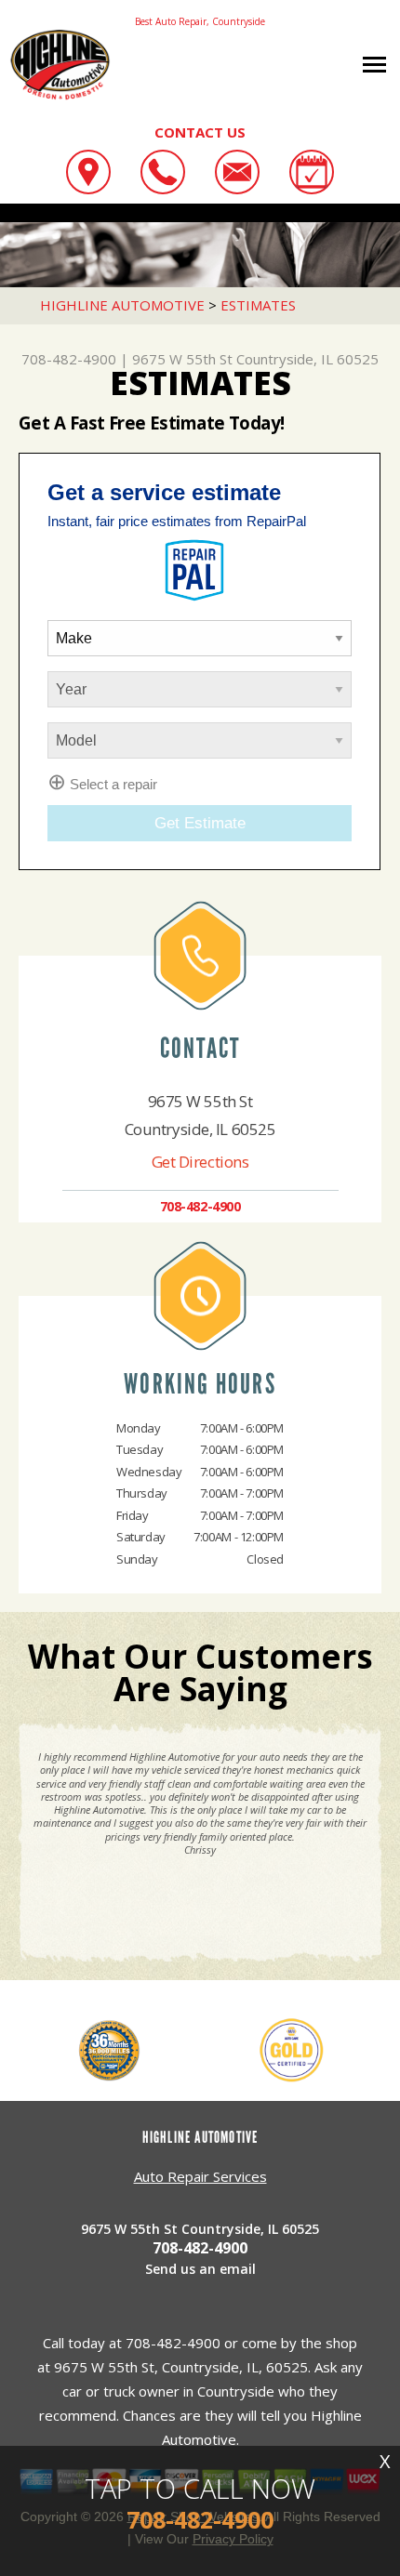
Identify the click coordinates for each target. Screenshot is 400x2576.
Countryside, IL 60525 (307, 359)
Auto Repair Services (200, 2176)
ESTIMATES (258, 305)
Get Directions (200, 1162)
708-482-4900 (69, 359)
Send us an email (200, 2269)
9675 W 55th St (182, 359)
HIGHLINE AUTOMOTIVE (122, 305)
